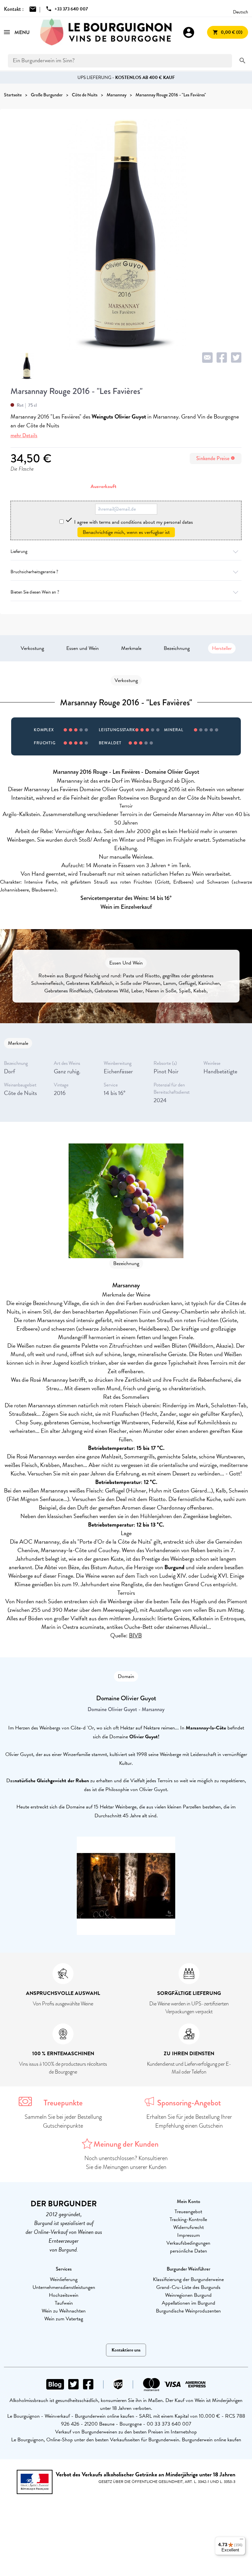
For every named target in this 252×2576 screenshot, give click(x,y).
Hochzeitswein (64, 2295)
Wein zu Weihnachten (64, 2311)
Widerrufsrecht (189, 2227)
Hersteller (222, 648)
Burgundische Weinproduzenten (188, 2311)
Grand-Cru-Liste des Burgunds (188, 2287)
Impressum (189, 2235)
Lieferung (19, 551)
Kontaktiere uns (126, 2350)
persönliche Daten (189, 2251)
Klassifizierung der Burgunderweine (188, 2279)
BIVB (135, 1635)
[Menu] (241, 2541)
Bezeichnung (177, 648)
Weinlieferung (64, 2279)
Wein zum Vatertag (64, 2319)
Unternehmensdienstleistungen (64, 2287)
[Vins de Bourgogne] (106, 32)
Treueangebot (188, 2212)
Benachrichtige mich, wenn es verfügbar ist (126, 532)
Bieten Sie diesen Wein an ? (35, 592)
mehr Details (24, 435)
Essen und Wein (83, 648)
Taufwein (64, 2303)
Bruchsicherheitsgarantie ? (34, 572)
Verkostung (32, 648)
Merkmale (131, 648)
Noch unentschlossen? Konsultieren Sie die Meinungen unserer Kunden (126, 2163)
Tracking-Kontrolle (188, 2219)
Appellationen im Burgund (189, 2303)
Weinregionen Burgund (188, 2295)
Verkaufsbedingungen (188, 2243)
